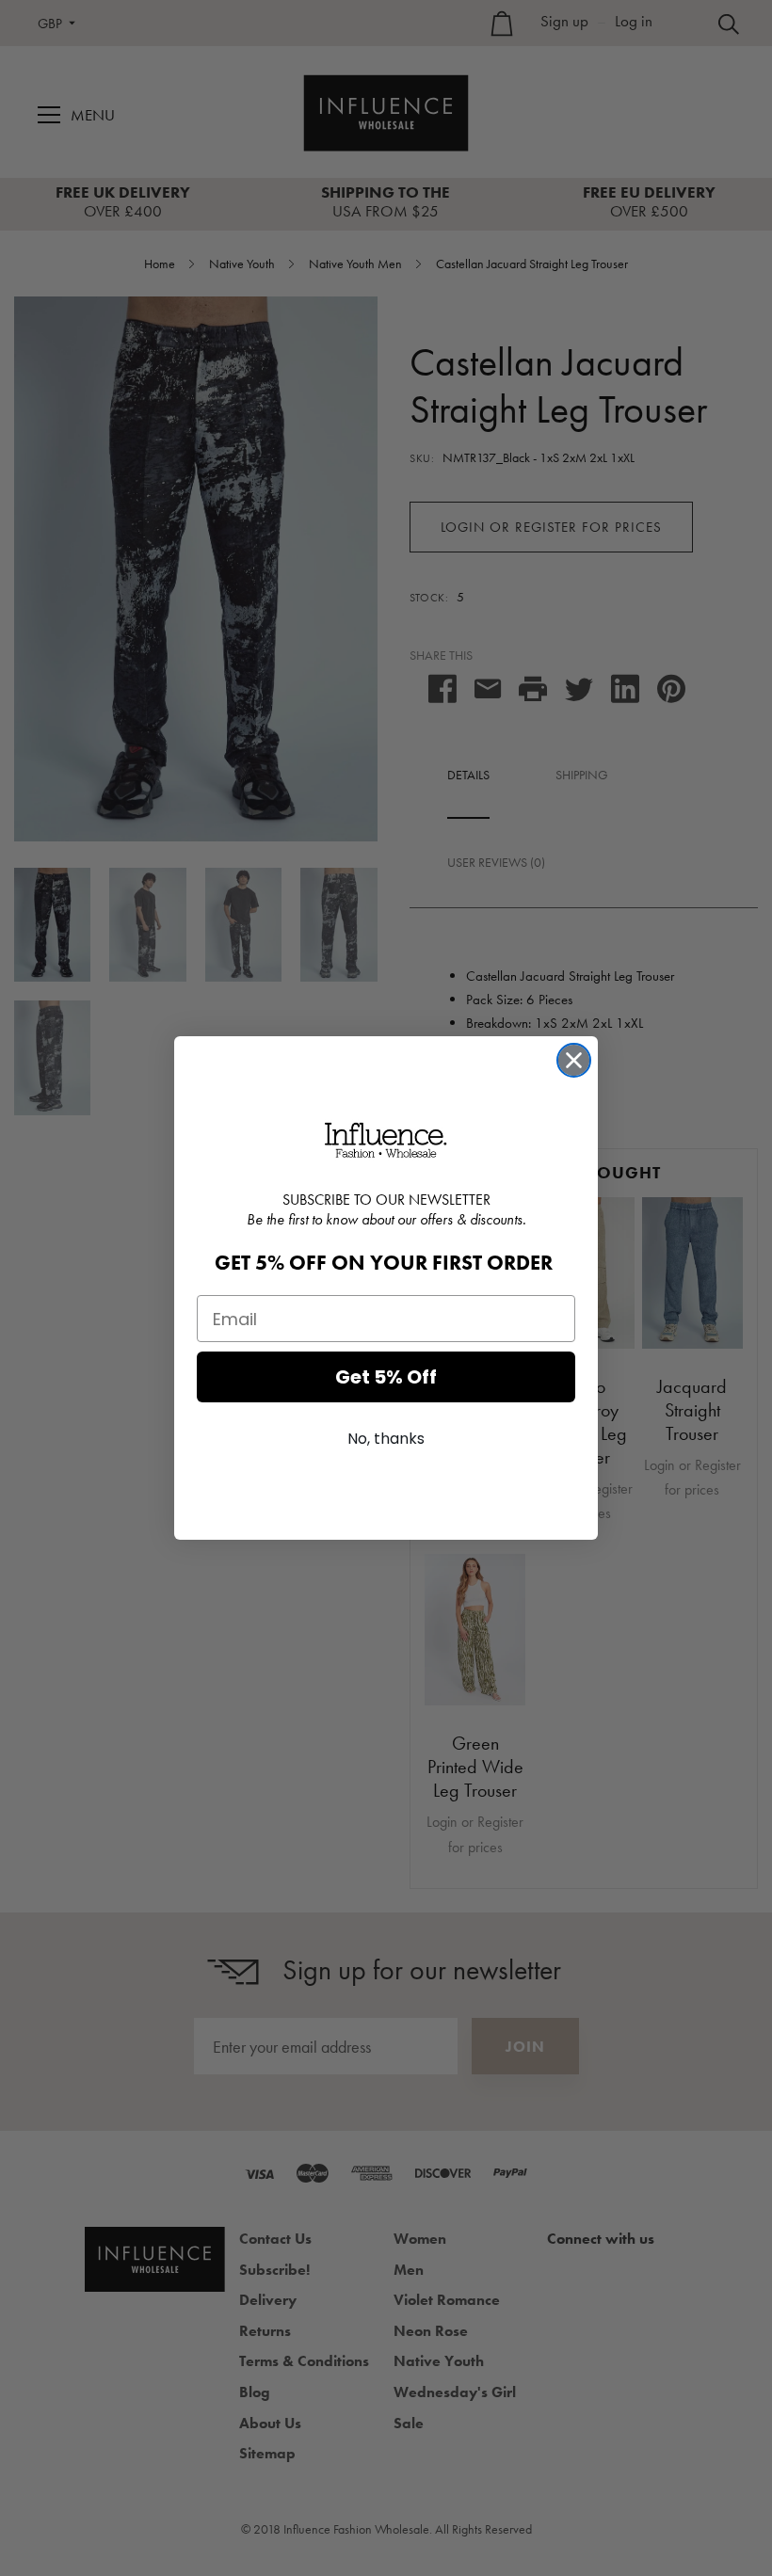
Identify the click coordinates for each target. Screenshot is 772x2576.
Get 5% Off (386, 1377)
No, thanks (386, 1439)
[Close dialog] (574, 1060)
